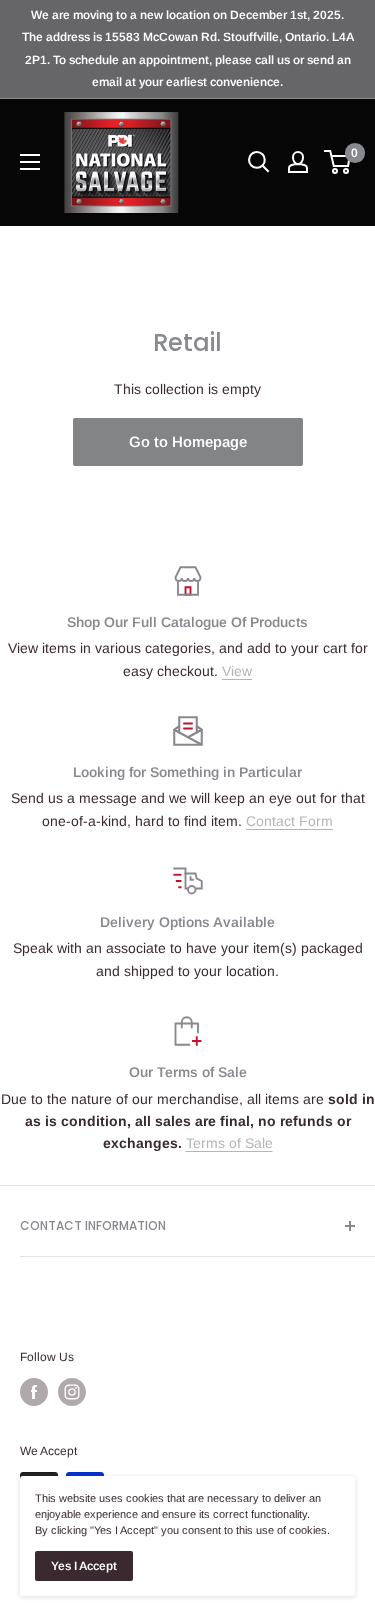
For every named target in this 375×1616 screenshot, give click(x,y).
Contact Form (289, 821)
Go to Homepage (188, 441)
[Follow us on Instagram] (72, 1392)
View (237, 671)
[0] (338, 162)
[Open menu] (30, 162)
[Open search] (259, 162)
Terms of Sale (229, 1143)
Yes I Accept (84, 1566)
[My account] (298, 162)
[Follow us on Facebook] (34, 1392)
